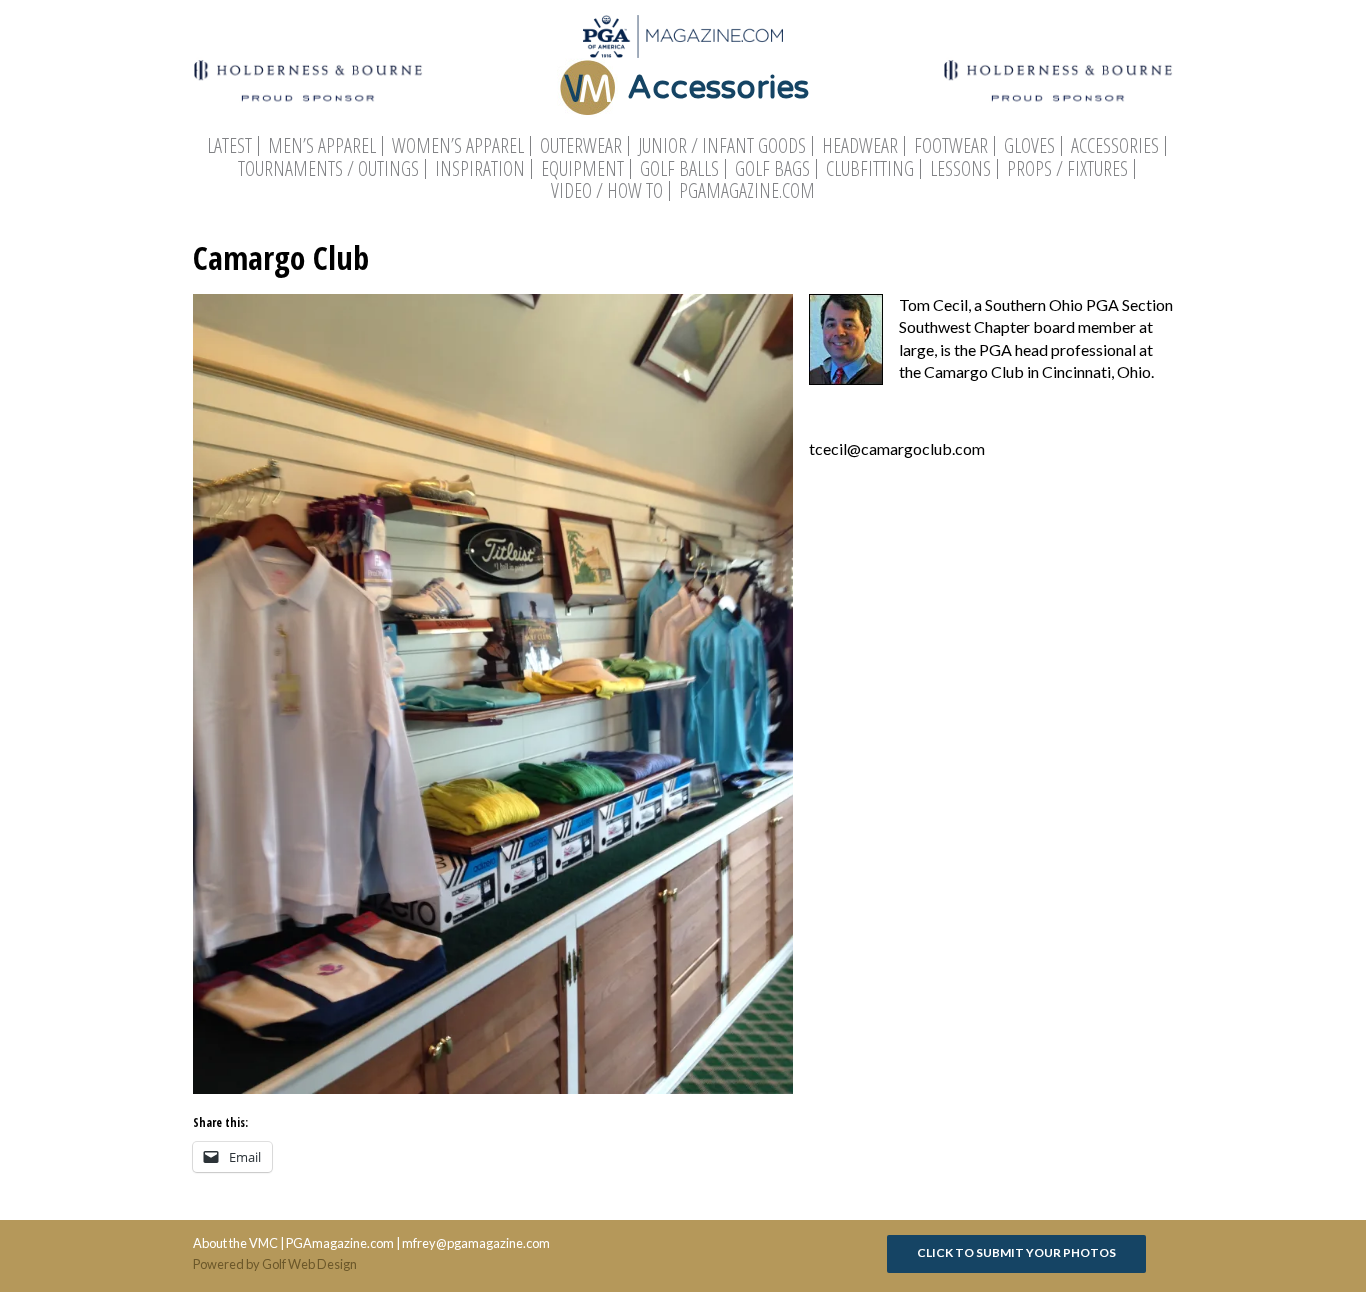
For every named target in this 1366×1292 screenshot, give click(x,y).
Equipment (582, 169)
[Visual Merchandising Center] (683, 36)
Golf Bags (772, 169)
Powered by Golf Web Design (275, 1264)
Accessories (1115, 146)
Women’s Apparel (458, 146)
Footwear (951, 146)
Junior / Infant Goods (722, 146)
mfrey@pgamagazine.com (476, 1243)
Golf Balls (679, 169)
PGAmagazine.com (747, 191)
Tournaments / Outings (328, 169)
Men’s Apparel (322, 146)
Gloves (1029, 146)
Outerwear (581, 146)
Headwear (860, 146)
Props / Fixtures (1067, 169)
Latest (229, 146)
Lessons (960, 169)
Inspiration (480, 169)
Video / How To (607, 191)
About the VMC (235, 1243)
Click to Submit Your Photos (1016, 1252)
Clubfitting (870, 169)
